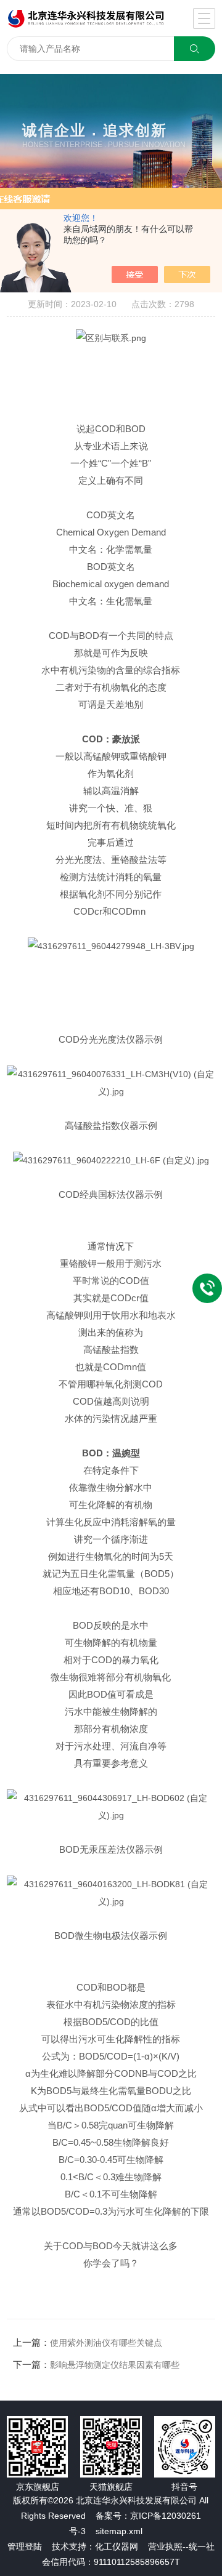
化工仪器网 (117, 2546)
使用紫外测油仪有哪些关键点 (106, 2343)
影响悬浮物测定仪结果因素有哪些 (115, 2365)
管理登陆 (25, 2546)
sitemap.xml (119, 2531)
